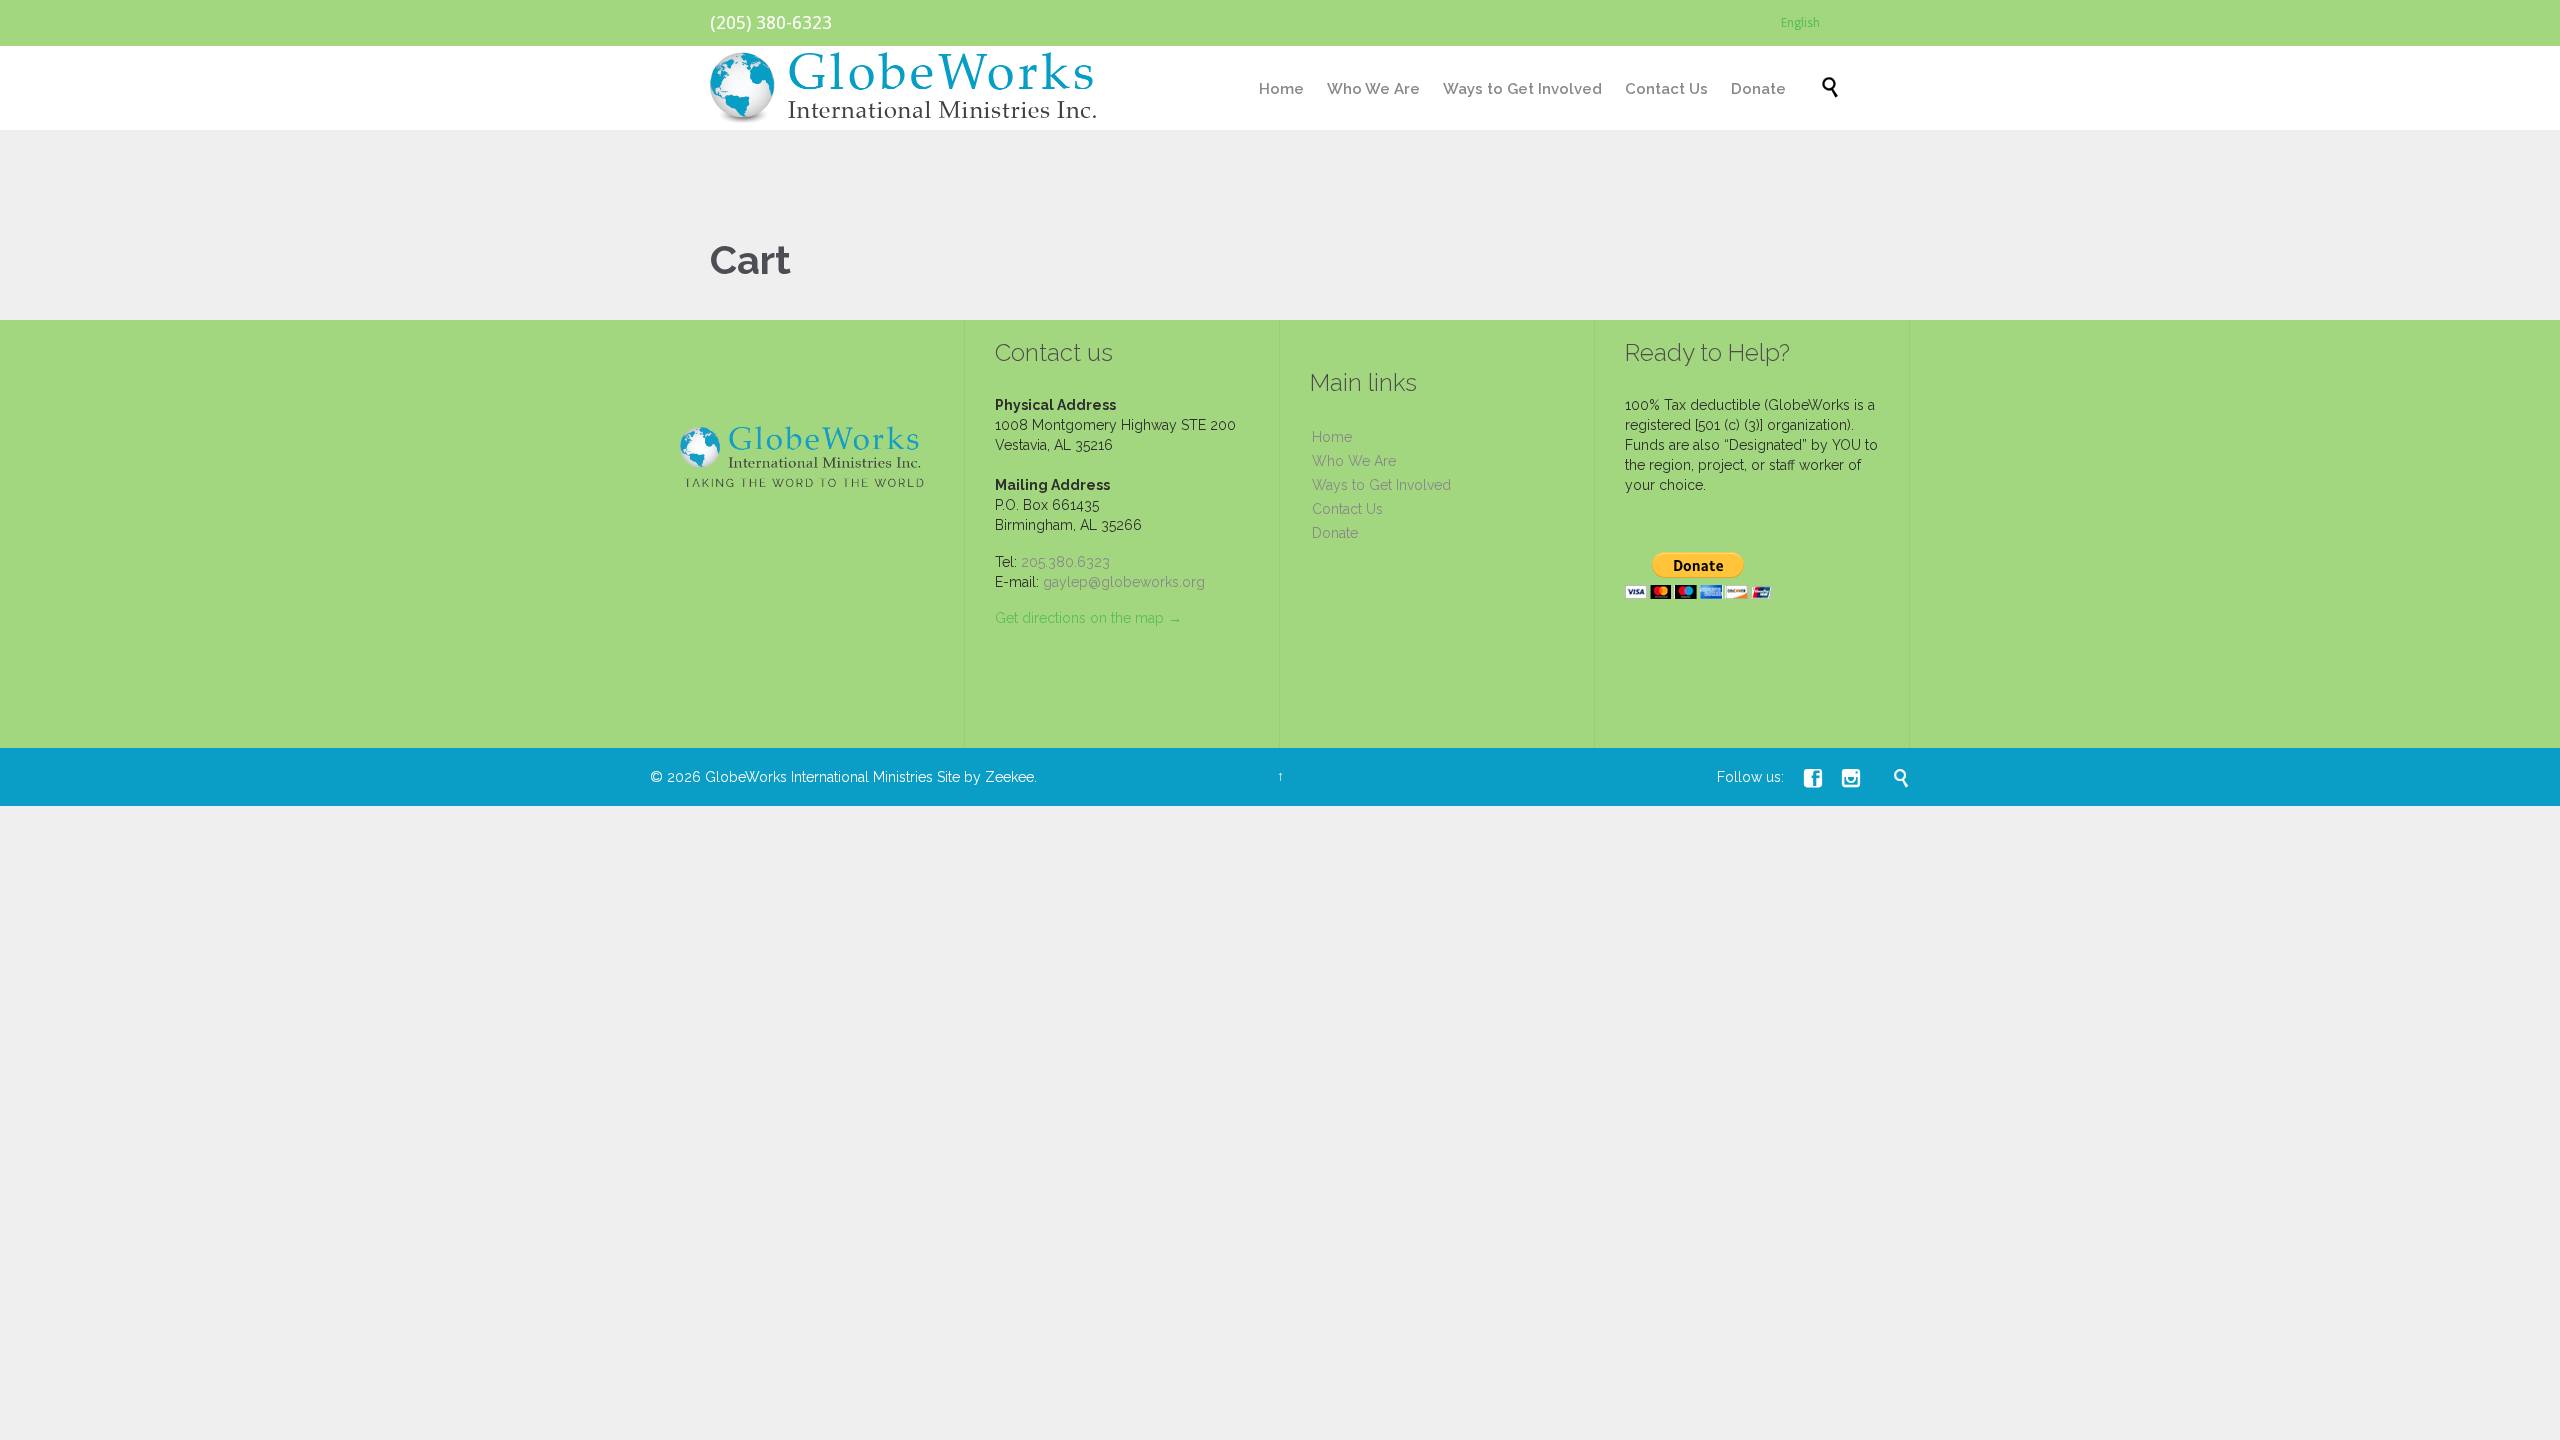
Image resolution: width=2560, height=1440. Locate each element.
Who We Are (1354, 461)
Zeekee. (1011, 777)
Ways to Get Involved (1381, 485)
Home (1332, 437)
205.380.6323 (1065, 562)
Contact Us (1347, 509)
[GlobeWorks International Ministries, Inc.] (904, 88)
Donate (1335, 533)
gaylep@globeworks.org (1124, 582)
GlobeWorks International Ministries (819, 777)
